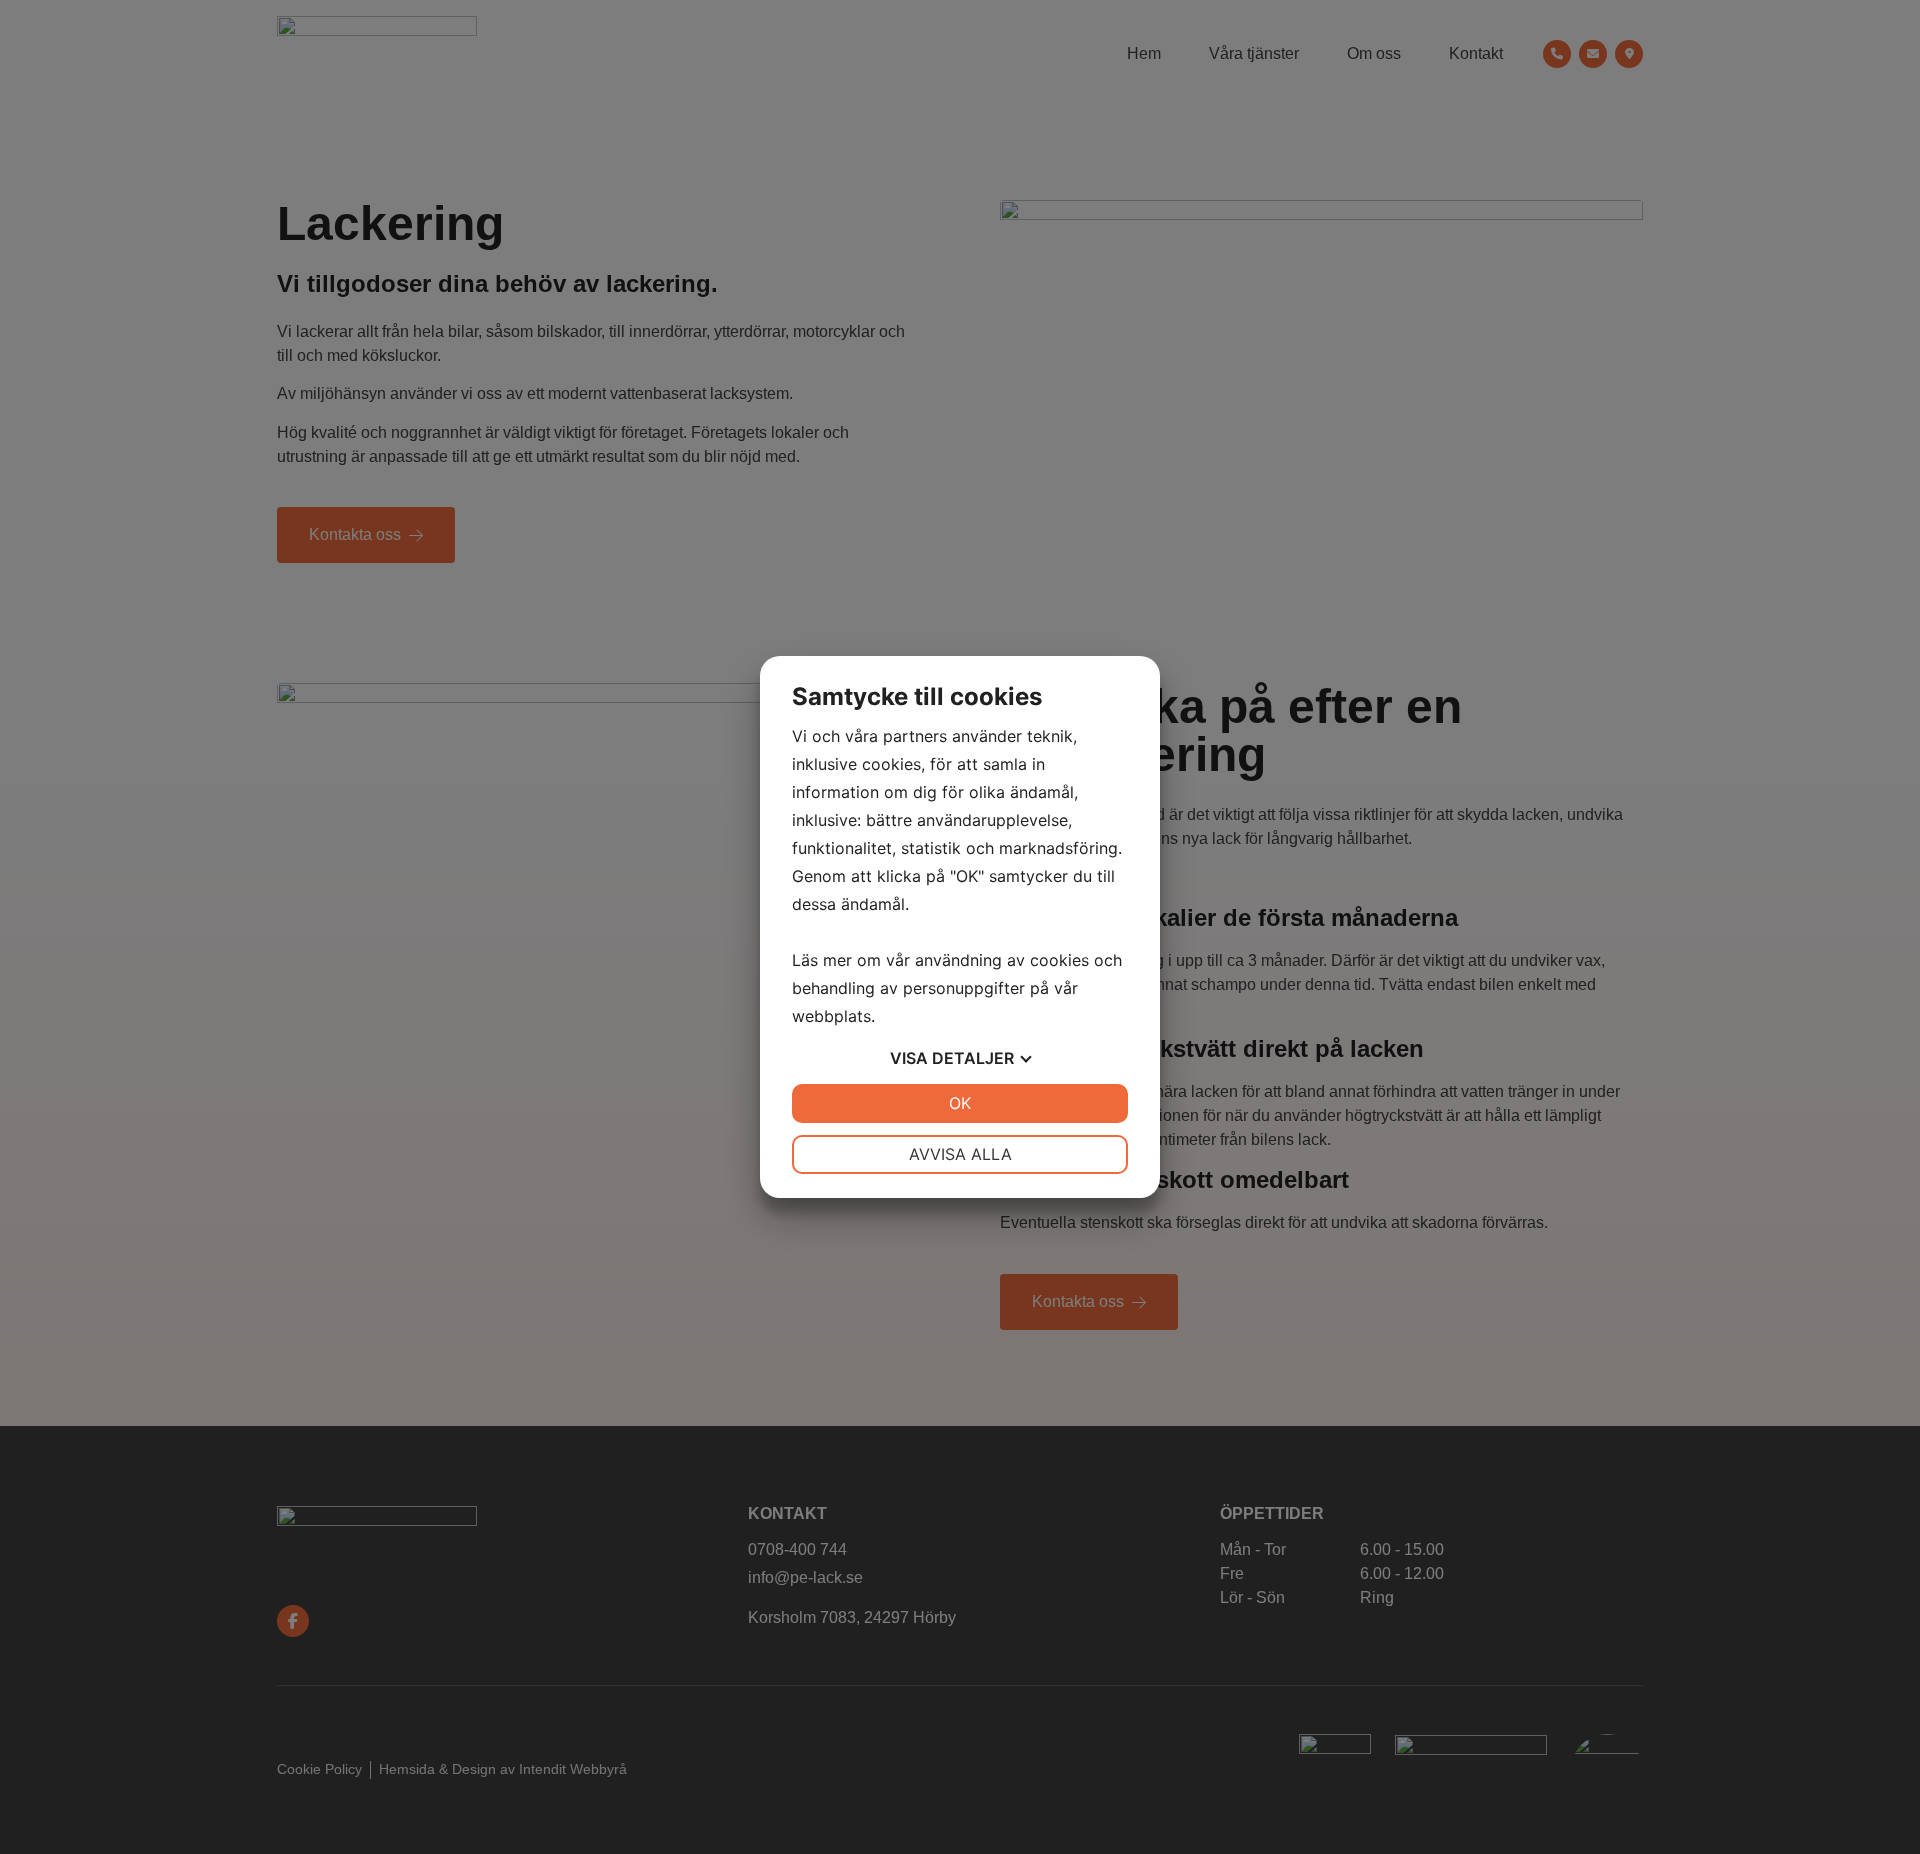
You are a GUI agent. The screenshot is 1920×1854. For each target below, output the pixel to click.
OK (960, 1103)
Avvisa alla (960, 1154)
